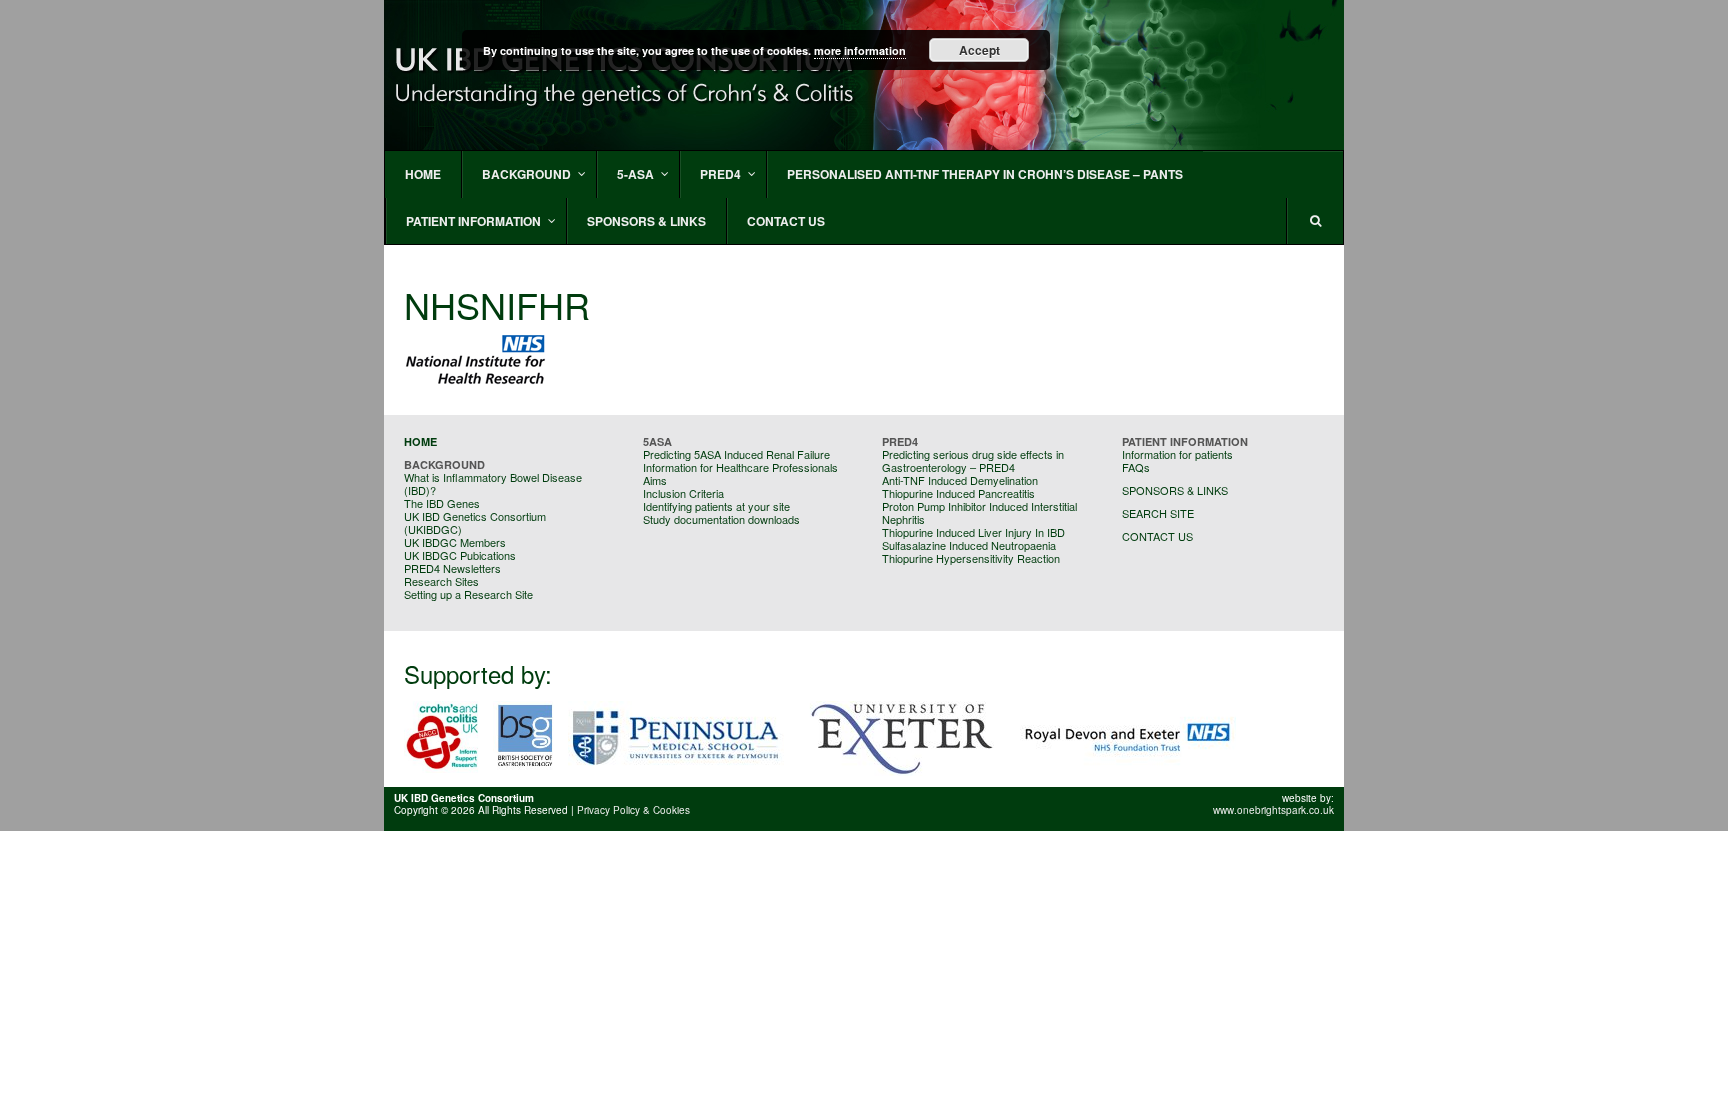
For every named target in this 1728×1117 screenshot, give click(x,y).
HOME (420, 441)
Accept (979, 50)
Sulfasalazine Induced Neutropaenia (969, 545)
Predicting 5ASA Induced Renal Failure (736, 454)
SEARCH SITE (1158, 513)
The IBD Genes (442, 503)
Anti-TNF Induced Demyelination (960, 480)
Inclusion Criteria (683, 493)
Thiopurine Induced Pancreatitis (958, 493)
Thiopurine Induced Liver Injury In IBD (973, 532)
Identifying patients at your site (716, 506)
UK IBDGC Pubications (460, 555)
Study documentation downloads (721, 519)
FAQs (1136, 467)
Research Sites (441, 581)
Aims (655, 480)
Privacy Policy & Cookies (633, 810)
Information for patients (1177, 454)
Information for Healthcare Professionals (740, 467)
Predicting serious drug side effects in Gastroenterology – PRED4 (973, 460)
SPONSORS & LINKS (1175, 490)
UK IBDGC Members (455, 542)
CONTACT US (1157, 536)
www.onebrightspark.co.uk (1273, 810)
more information (860, 50)
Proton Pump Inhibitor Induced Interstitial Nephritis (979, 512)
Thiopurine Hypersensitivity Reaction (971, 558)
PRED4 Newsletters (452, 568)
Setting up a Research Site (468, 594)
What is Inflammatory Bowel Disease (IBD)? (493, 483)
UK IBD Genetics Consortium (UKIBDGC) (475, 522)
